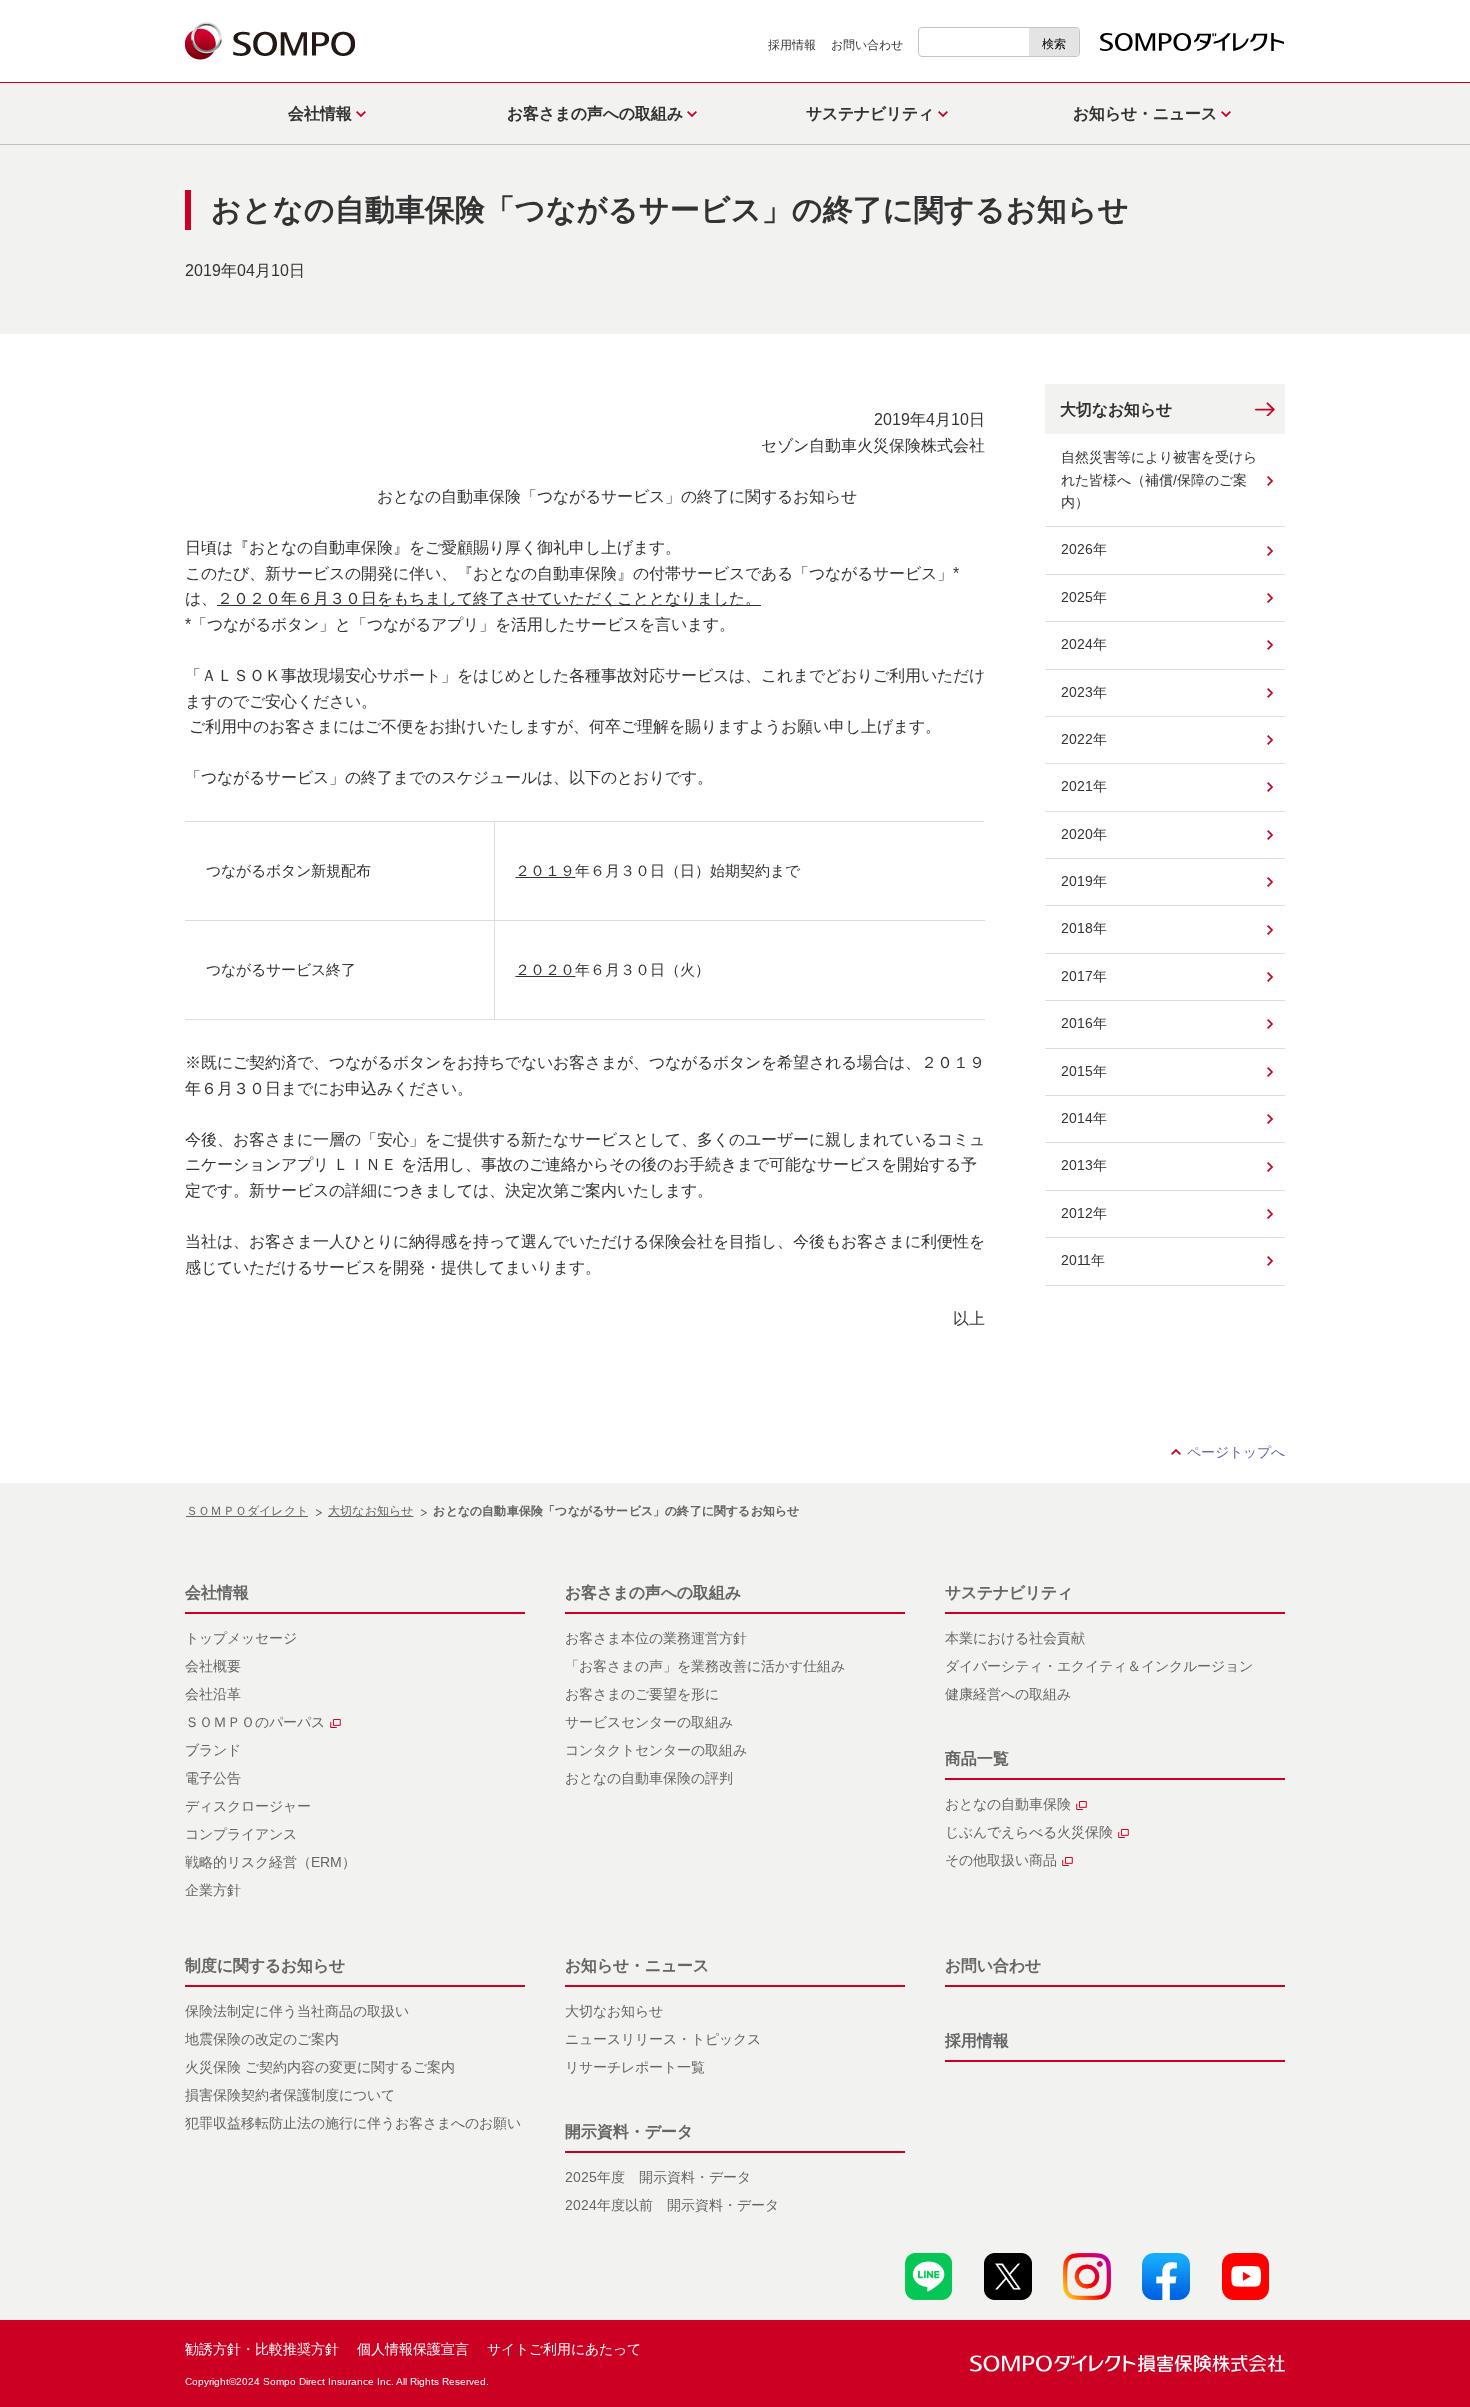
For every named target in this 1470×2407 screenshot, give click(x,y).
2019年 (1084, 881)
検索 (1054, 44)
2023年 (1084, 692)
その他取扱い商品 (1001, 1860)
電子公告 (213, 1778)
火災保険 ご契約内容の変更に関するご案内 (320, 2067)
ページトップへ (1236, 1452)
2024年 (1084, 644)
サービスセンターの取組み (649, 1722)
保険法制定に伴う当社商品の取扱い (297, 2011)
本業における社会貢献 (1015, 1638)
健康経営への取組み (1008, 1694)
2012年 (1084, 1213)
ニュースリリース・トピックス (663, 2039)
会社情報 (217, 1592)
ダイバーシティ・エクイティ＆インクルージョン (1099, 1666)
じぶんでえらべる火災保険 (1029, 1832)
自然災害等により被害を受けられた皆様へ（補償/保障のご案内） (1159, 479)
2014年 (1084, 1118)
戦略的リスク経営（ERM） (270, 1862)
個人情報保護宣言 (413, 2349)
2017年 (1084, 976)
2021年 (1084, 786)
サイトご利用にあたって (564, 2349)
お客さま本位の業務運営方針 (656, 1638)
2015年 (1084, 1071)
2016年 (1084, 1023)
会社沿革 (213, 1694)
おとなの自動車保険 (1008, 1804)
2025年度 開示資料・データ (658, 2177)
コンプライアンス (241, 1834)
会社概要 (213, 1666)
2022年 (1084, 739)
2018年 (1084, 928)
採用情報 (792, 45)
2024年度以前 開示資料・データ (672, 2205)
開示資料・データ (629, 2131)
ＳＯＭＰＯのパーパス (255, 1722)
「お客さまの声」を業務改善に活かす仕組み (705, 1666)
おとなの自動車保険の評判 (649, 1778)
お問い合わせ (867, 45)
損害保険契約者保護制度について (290, 2095)
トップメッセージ (241, 1638)
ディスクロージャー (248, 1806)
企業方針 (213, 1890)
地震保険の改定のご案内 (262, 2039)
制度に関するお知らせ (265, 1965)
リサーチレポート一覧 (635, 2067)
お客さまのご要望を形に (642, 1694)
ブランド (213, 1750)
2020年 (1084, 834)
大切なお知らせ (1116, 409)
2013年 (1084, 1165)
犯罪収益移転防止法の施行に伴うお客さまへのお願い (353, 2123)
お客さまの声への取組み (653, 1592)
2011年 (1083, 1260)
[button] (322, 113)
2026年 (1084, 549)
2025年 (1084, 597)
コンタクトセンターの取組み (656, 1750)
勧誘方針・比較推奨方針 (262, 2349)
